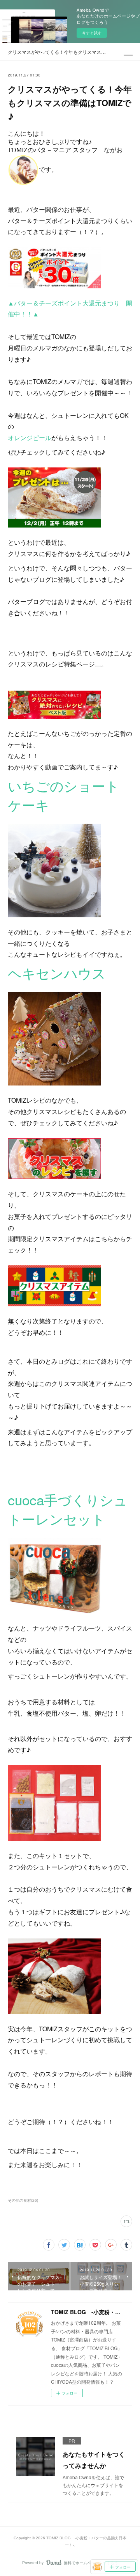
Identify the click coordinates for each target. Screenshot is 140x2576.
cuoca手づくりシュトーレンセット (68, 1509)
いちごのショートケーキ (64, 795)
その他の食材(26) (23, 2200)
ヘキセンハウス (57, 973)
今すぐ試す (92, 33)
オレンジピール (30, 438)
